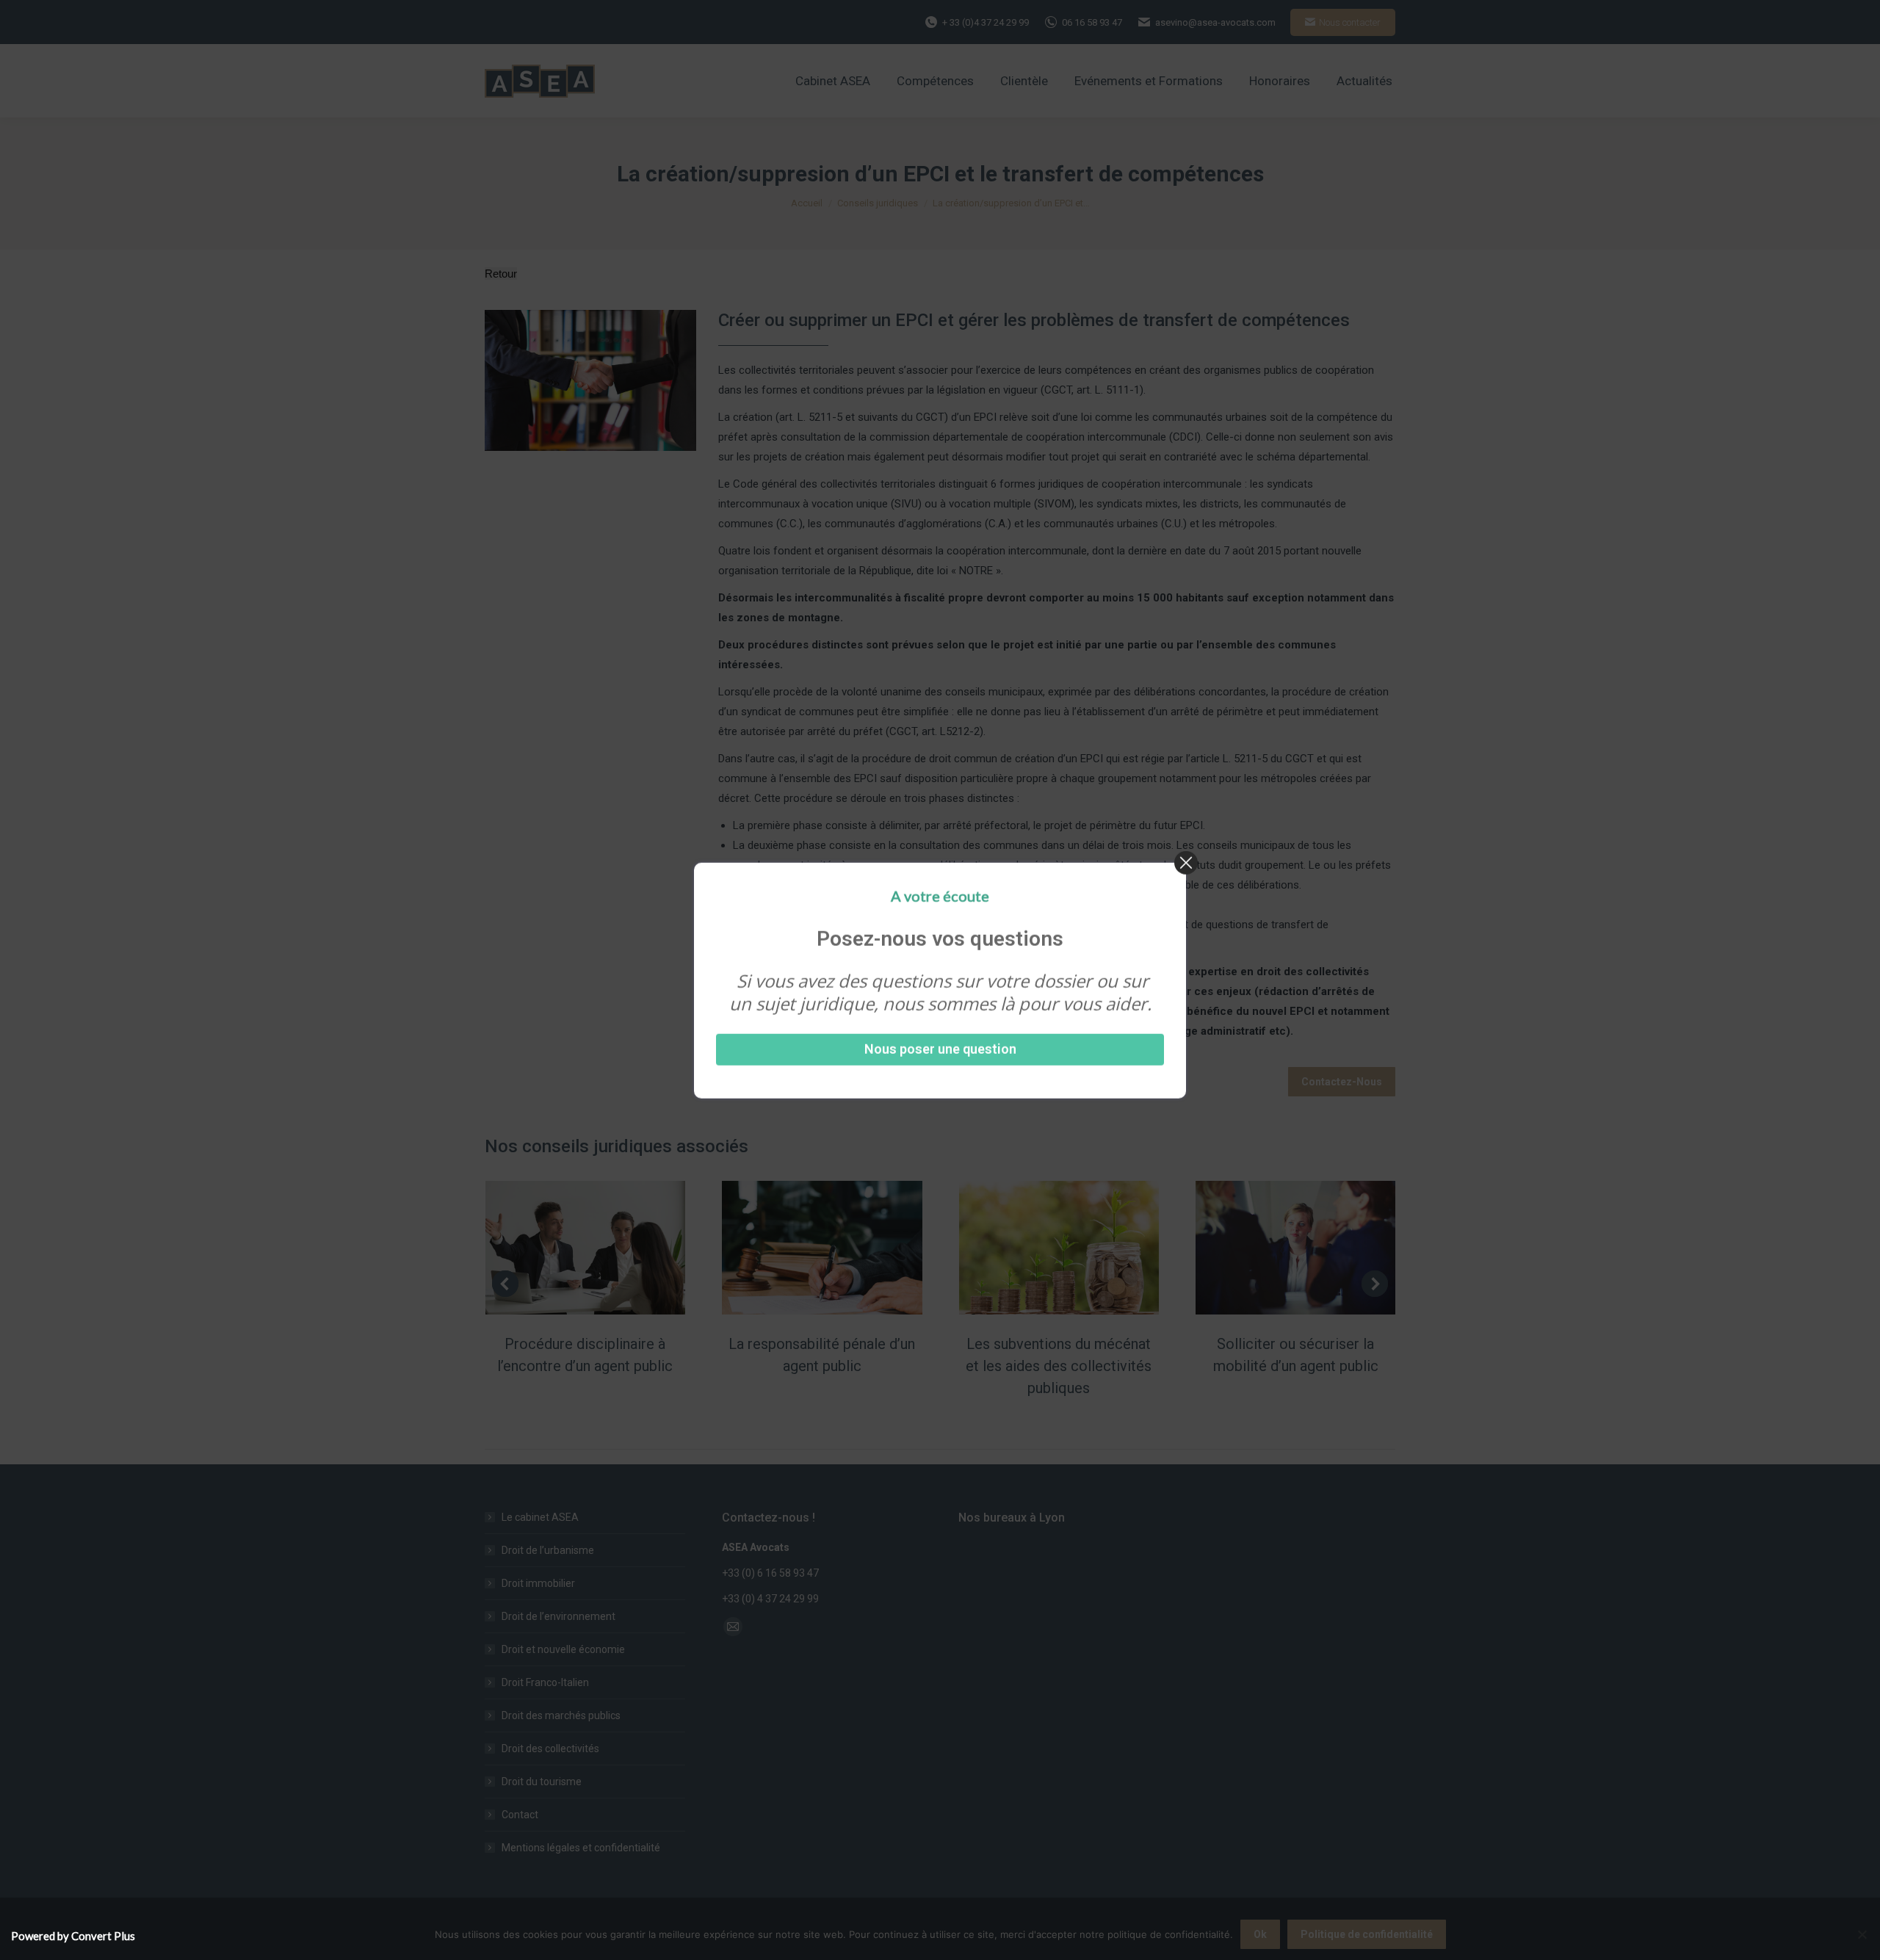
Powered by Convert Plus (73, 1936)
